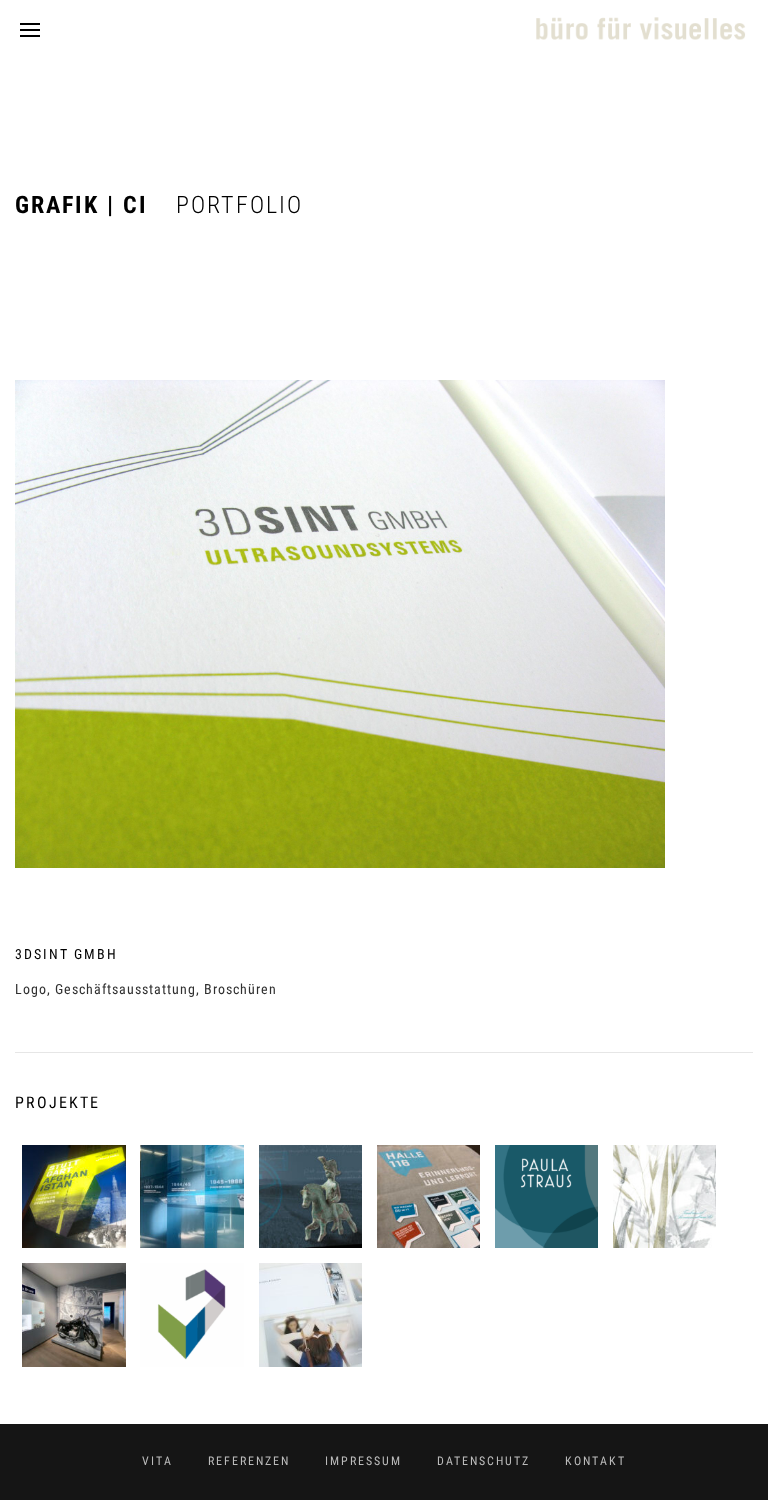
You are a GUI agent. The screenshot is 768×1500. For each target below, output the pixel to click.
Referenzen (249, 1461)
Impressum (363, 1461)
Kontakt (595, 1461)
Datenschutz (483, 1461)
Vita (157, 1461)
